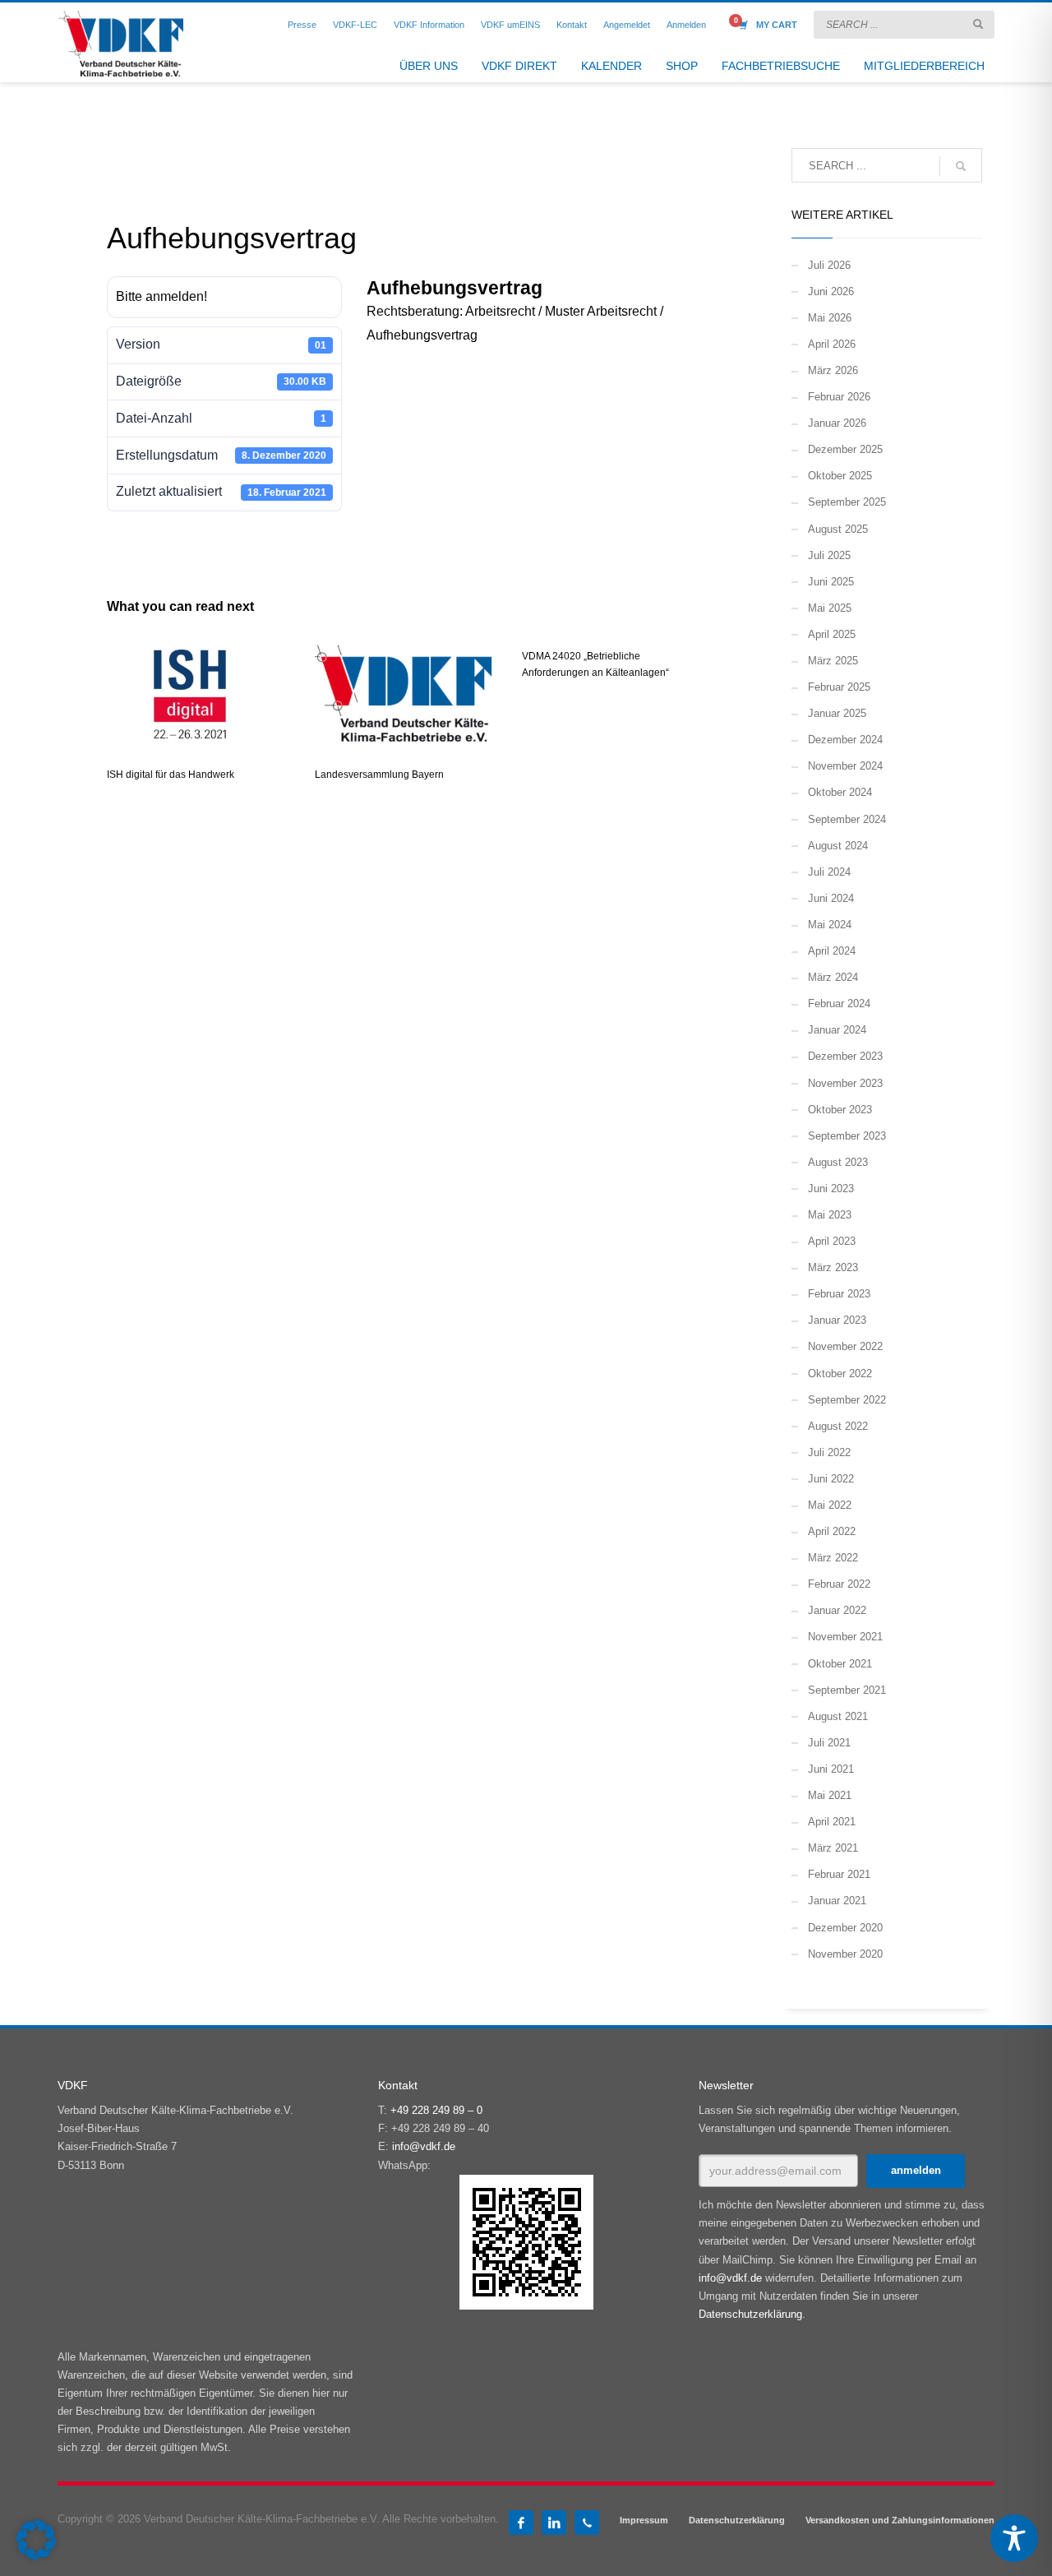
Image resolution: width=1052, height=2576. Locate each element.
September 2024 (847, 819)
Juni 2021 (831, 1769)
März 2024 (833, 977)
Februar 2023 (839, 1294)
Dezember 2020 (845, 1928)
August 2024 (838, 846)
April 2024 (832, 951)
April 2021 (832, 1822)
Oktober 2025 (840, 476)
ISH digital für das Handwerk (171, 775)
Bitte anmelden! (161, 296)
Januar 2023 (837, 1320)
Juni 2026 (831, 291)
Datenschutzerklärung (750, 2314)
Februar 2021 (839, 1874)
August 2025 (838, 529)
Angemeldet (627, 25)
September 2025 (847, 502)
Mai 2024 (830, 925)
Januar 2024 (837, 1030)
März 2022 (833, 1558)
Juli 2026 (829, 265)
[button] (36, 2540)
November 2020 (845, 1954)
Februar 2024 (839, 1004)
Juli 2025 (829, 555)
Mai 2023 (830, 1215)
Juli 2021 (829, 1743)
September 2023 (847, 1136)
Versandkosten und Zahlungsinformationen (900, 2520)
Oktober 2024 (840, 792)
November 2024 (845, 766)
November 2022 (845, 1346)
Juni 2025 (831, 582)
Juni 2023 (831, 1189)
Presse (302, 25)
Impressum (644, 2520)
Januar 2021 (837, 1901)
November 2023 (845, 1083)
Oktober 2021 (840, 1664)
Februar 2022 (839, 1584)
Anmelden (686, 25)
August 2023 (838, 1162)
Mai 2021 (830, 1795)
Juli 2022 (829, 1452)
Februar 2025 (839, 687)
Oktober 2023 (840, 1110)
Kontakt (572, 25)
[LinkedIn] (554, 2523)
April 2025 (832, 634)
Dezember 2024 (845, 740)
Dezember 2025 (845, 449)
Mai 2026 (830, 318)
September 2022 (847, 1400)
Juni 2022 (831, 1479)
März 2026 (833, 370)
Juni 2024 (831, 898)
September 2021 (847, 1690)
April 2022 (832, 1531)
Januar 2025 (837, 713)
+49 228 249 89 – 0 (436, 2110)
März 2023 (833, 1267)
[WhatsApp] (587, 2523)
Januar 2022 (837, 1610)
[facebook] (521, 2523)
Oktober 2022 (840, 1374)
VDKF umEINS (510, 25)
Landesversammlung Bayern (379, 775)
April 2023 (832, 1241)
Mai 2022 (830, 1505)
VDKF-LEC (355, 25)
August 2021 (838, 1716)
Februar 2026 (839, 397)
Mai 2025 (830, 608)
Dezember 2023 (845, 1056)
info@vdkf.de (424, 2146)
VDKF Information (429, 25)
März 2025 (833, 661)
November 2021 (845, 1637)
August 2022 (838, 1426)
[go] (978, 24)
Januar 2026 (837, 423)
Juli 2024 (829, 872)
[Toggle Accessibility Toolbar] (1014, 2538)
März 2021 (833, 1848)
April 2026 (832, 344)
